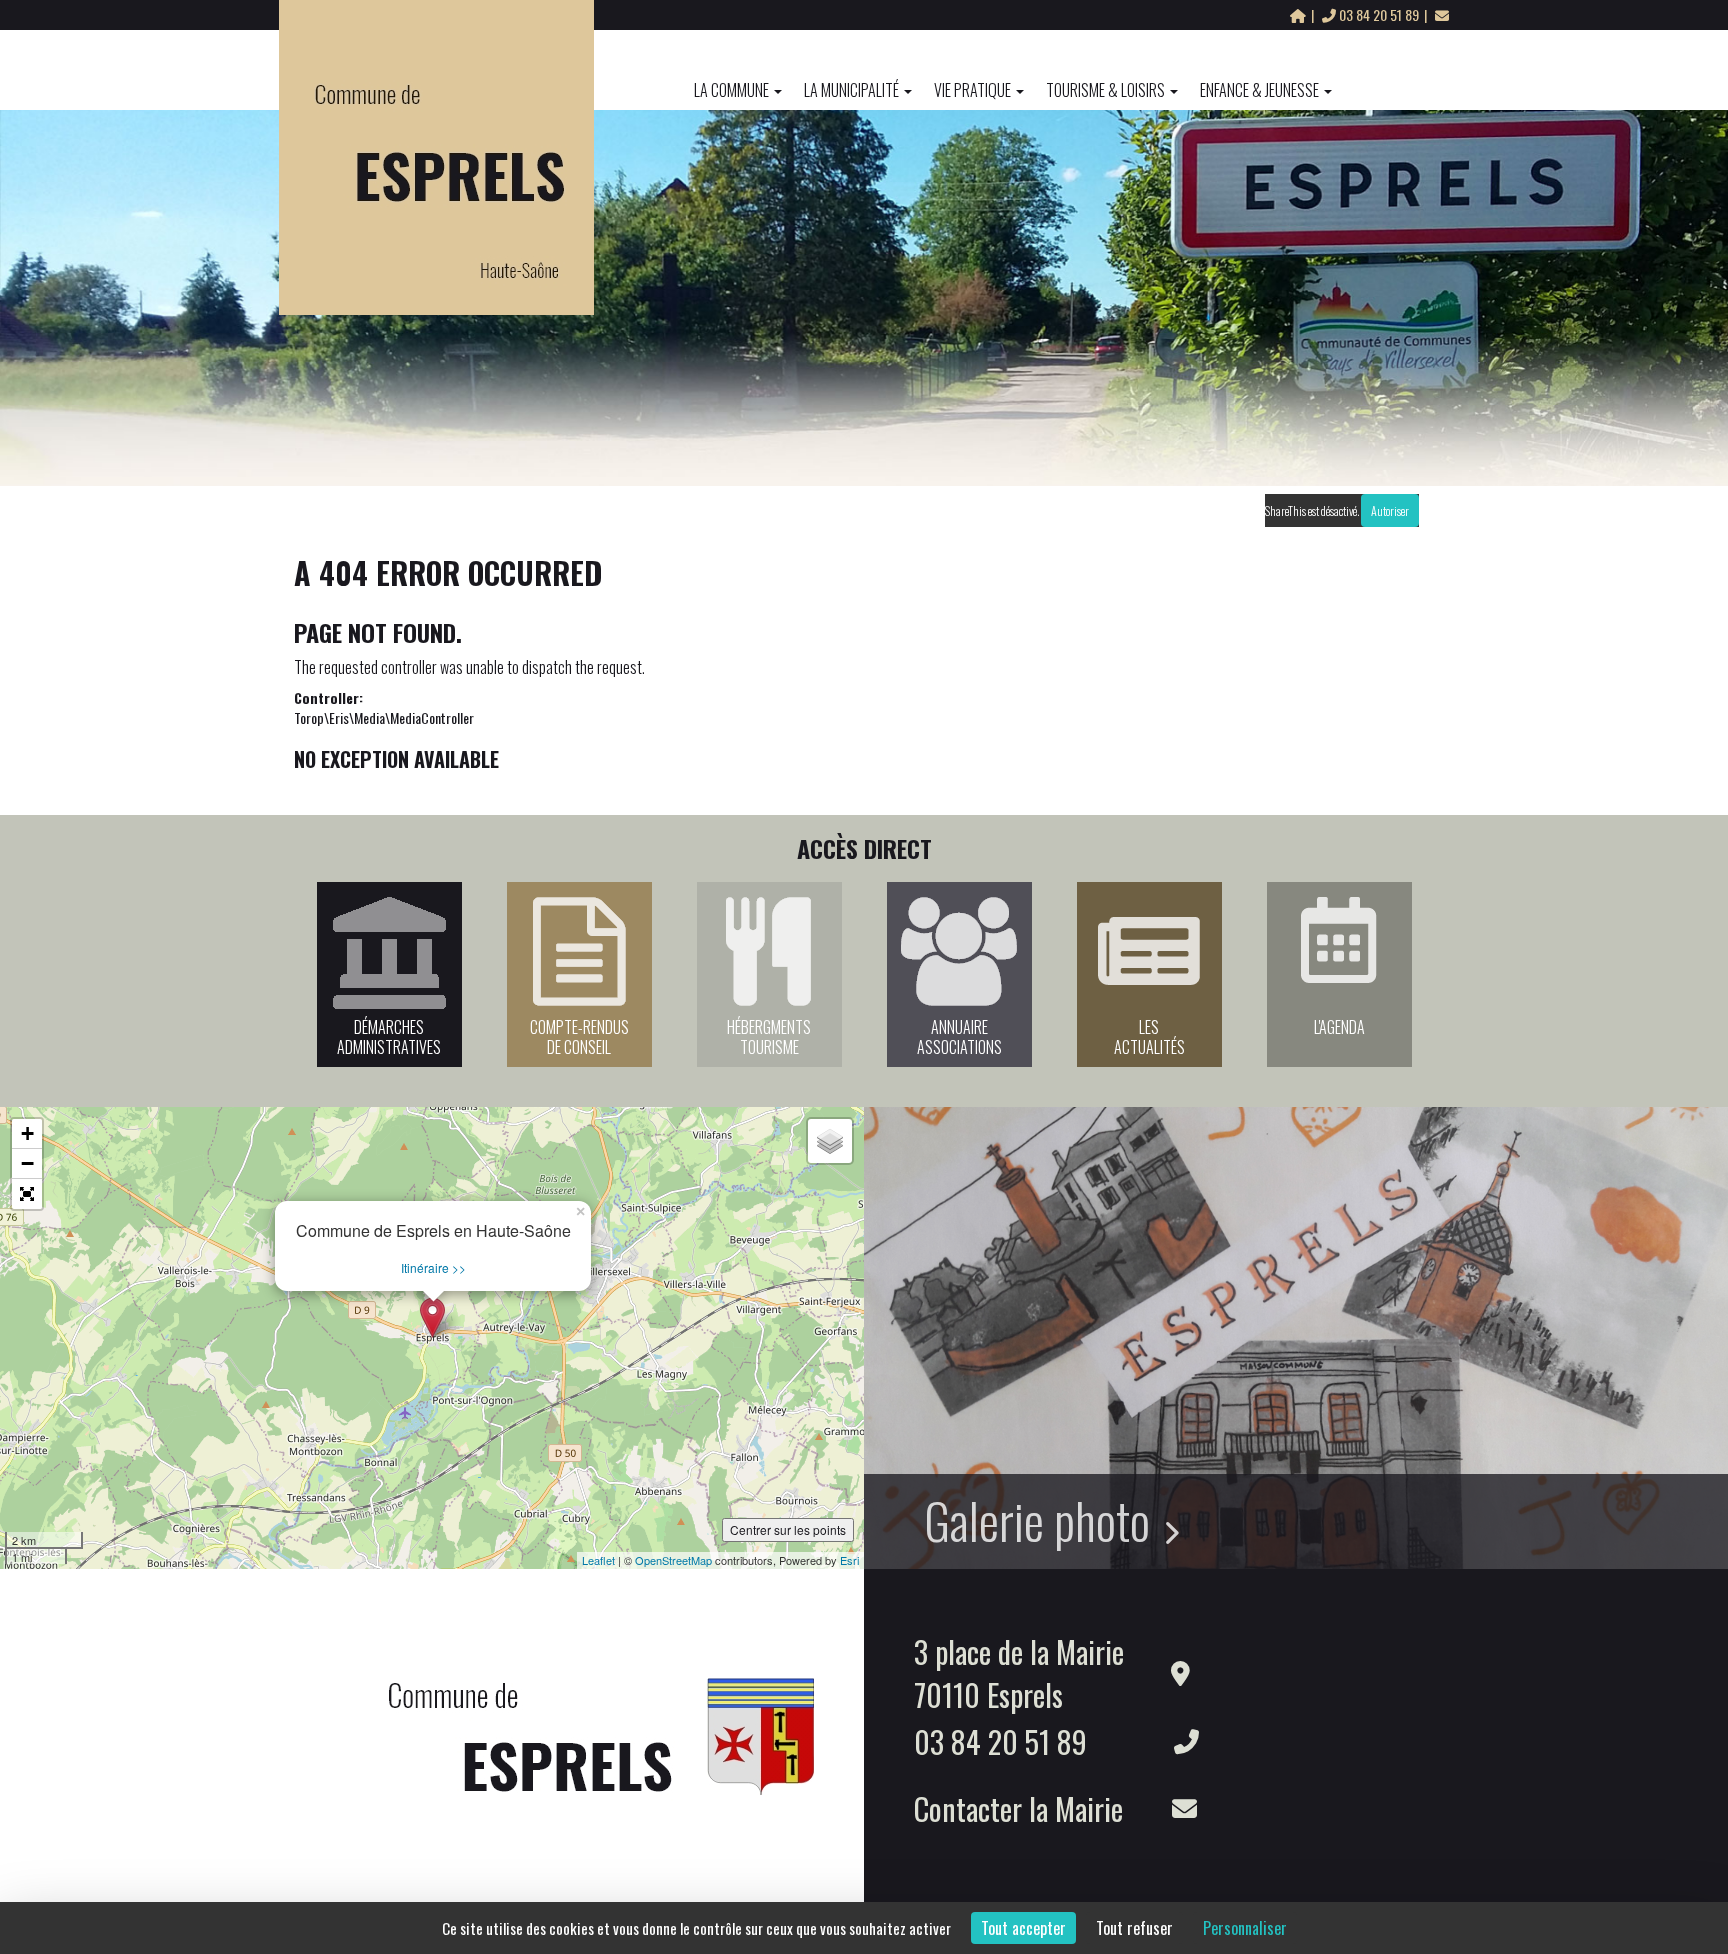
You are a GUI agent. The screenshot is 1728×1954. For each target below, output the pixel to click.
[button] (27, 1194)
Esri (849, 1560)
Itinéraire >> (433, 1267)
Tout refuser (1134, 1928)
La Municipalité (851, 90)
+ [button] (27, 1133)
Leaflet (598, 1560)
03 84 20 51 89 (1379, 14)
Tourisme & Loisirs (1105, 90)
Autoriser (1390, 510)
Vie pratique (972, 90)
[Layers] (830, 1141)
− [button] (27, 1163)
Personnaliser (1245, 1928)
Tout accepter (1023, 1928)
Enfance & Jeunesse (1259, 90)
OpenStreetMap (673, 1560)
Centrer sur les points (788, 1529)
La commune (731, 90)
